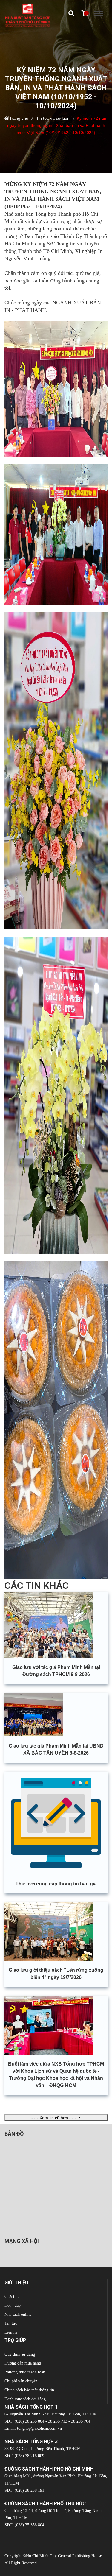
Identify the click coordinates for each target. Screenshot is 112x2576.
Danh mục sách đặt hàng (25, 2399)
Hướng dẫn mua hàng (23, 2363)
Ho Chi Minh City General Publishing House (64, 2556)
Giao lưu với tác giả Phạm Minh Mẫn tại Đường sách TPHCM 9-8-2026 (56, 1671)
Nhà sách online (18, 2314)
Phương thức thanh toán (25, 2372)
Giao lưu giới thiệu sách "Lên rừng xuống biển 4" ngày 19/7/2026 (56, 1974)
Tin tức (11, 2323)
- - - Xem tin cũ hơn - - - (54, 2118)
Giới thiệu (13, 2297)
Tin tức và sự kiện (53, 118)
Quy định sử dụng (20, 2354)
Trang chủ (19, 118)
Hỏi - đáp (13, 2305)
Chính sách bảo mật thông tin (29, 2390)
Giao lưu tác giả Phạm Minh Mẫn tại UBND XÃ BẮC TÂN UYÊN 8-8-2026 (56, 1749)
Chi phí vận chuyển (21, 2381)
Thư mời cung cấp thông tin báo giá (56, 1884)
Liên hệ (11, 2332)
